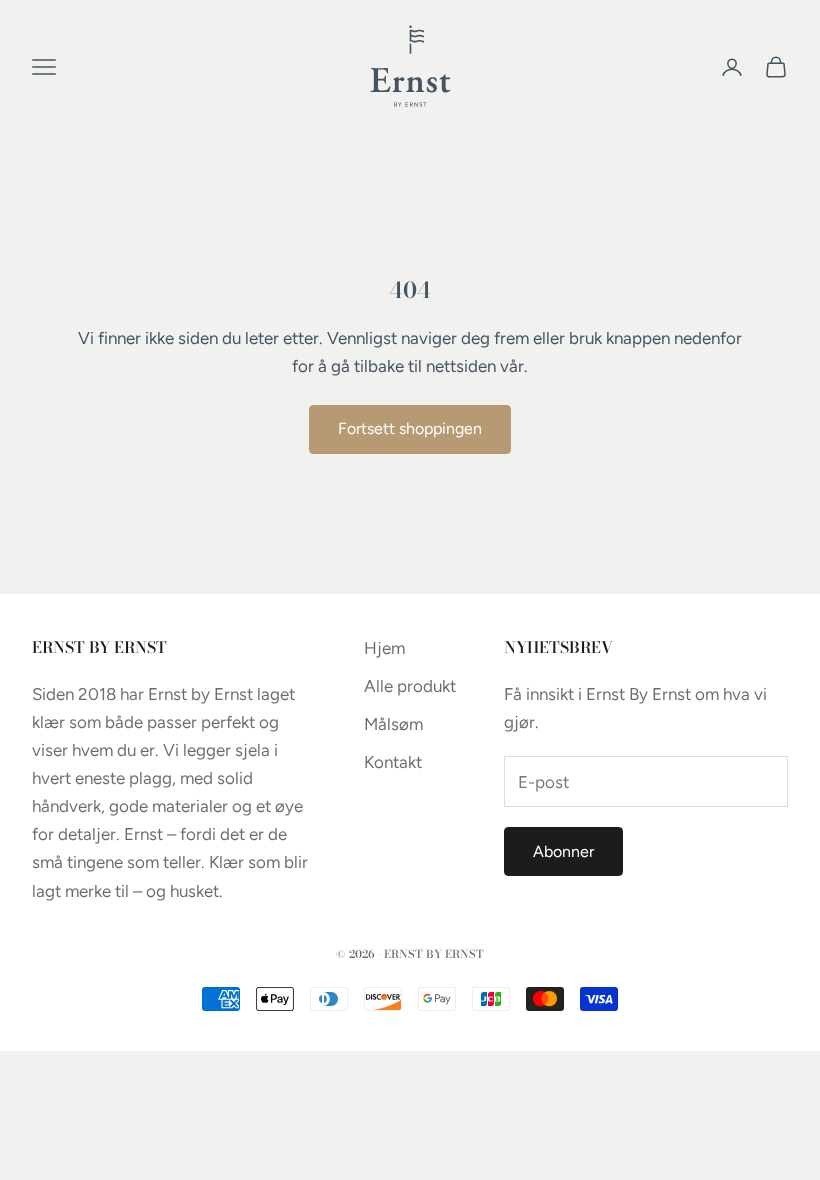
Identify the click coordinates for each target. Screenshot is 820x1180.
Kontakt (393, 762)
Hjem (384, 648)
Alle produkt (410, 686)
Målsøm (393, 724)
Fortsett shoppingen (410, 428)
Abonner (563, 851)
